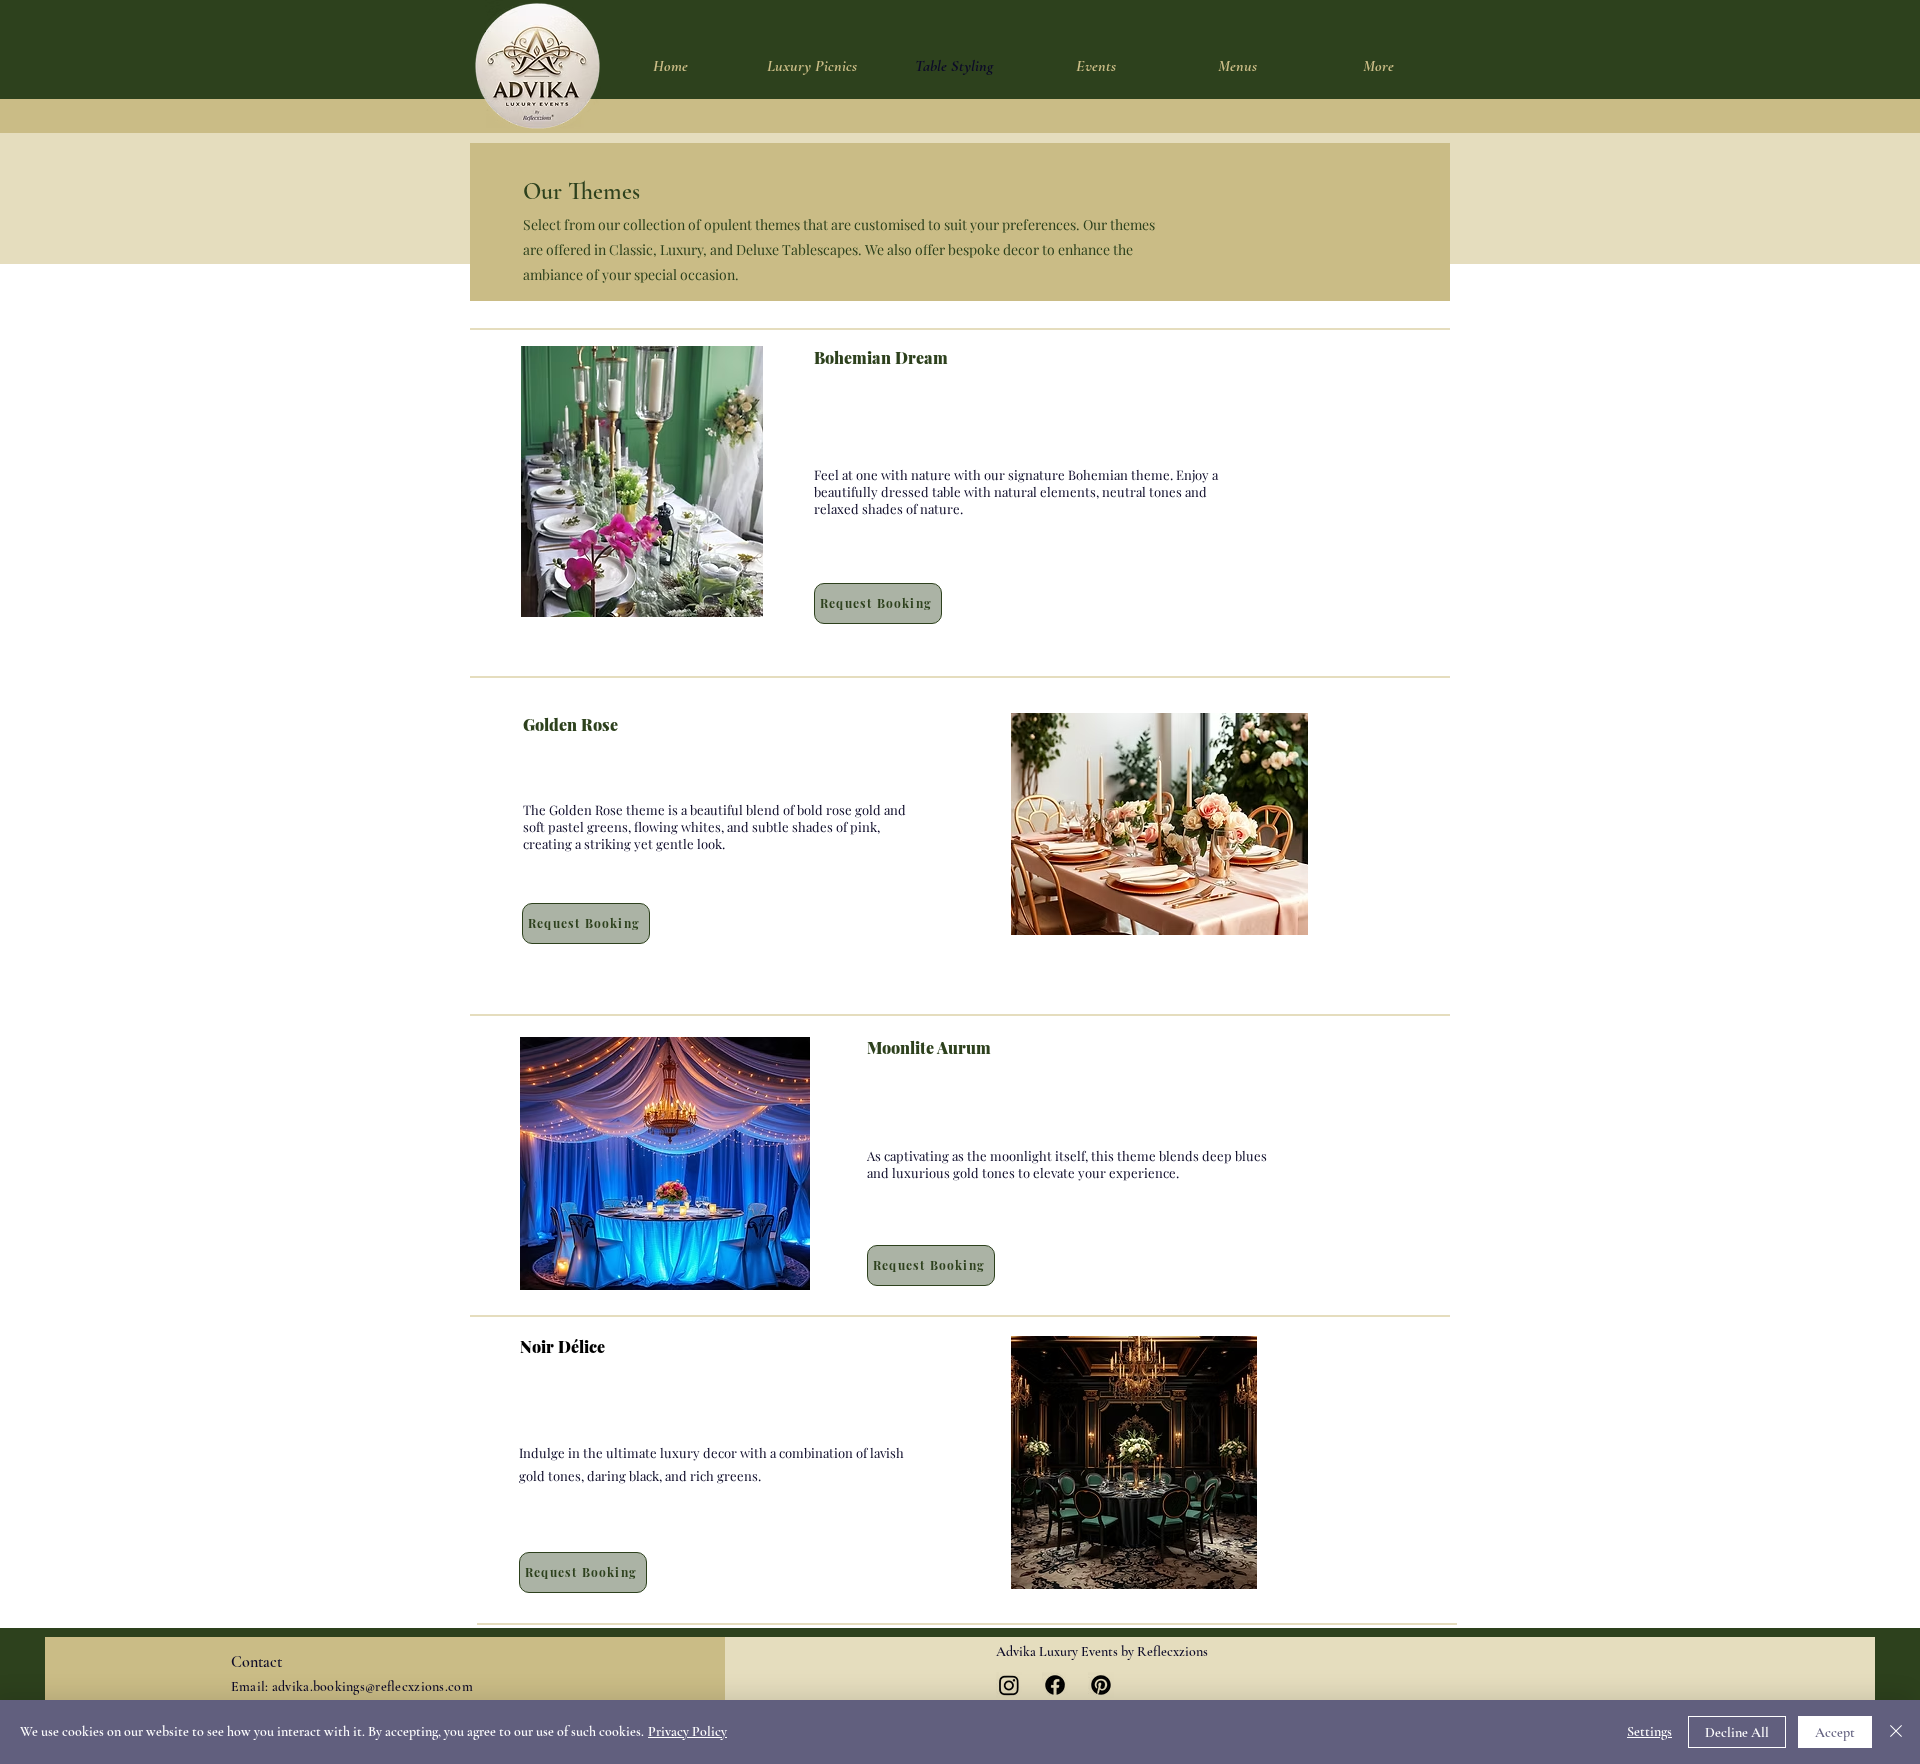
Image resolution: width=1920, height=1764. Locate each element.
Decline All (1737, 1732)
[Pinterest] (1101, 1685)
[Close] (1896, 1732)
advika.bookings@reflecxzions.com (372, 1686)
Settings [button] (1649, 1731)
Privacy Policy (687, 1731)
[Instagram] (1009, 1685)
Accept (1835, 1732)
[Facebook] (1055, 1685)
